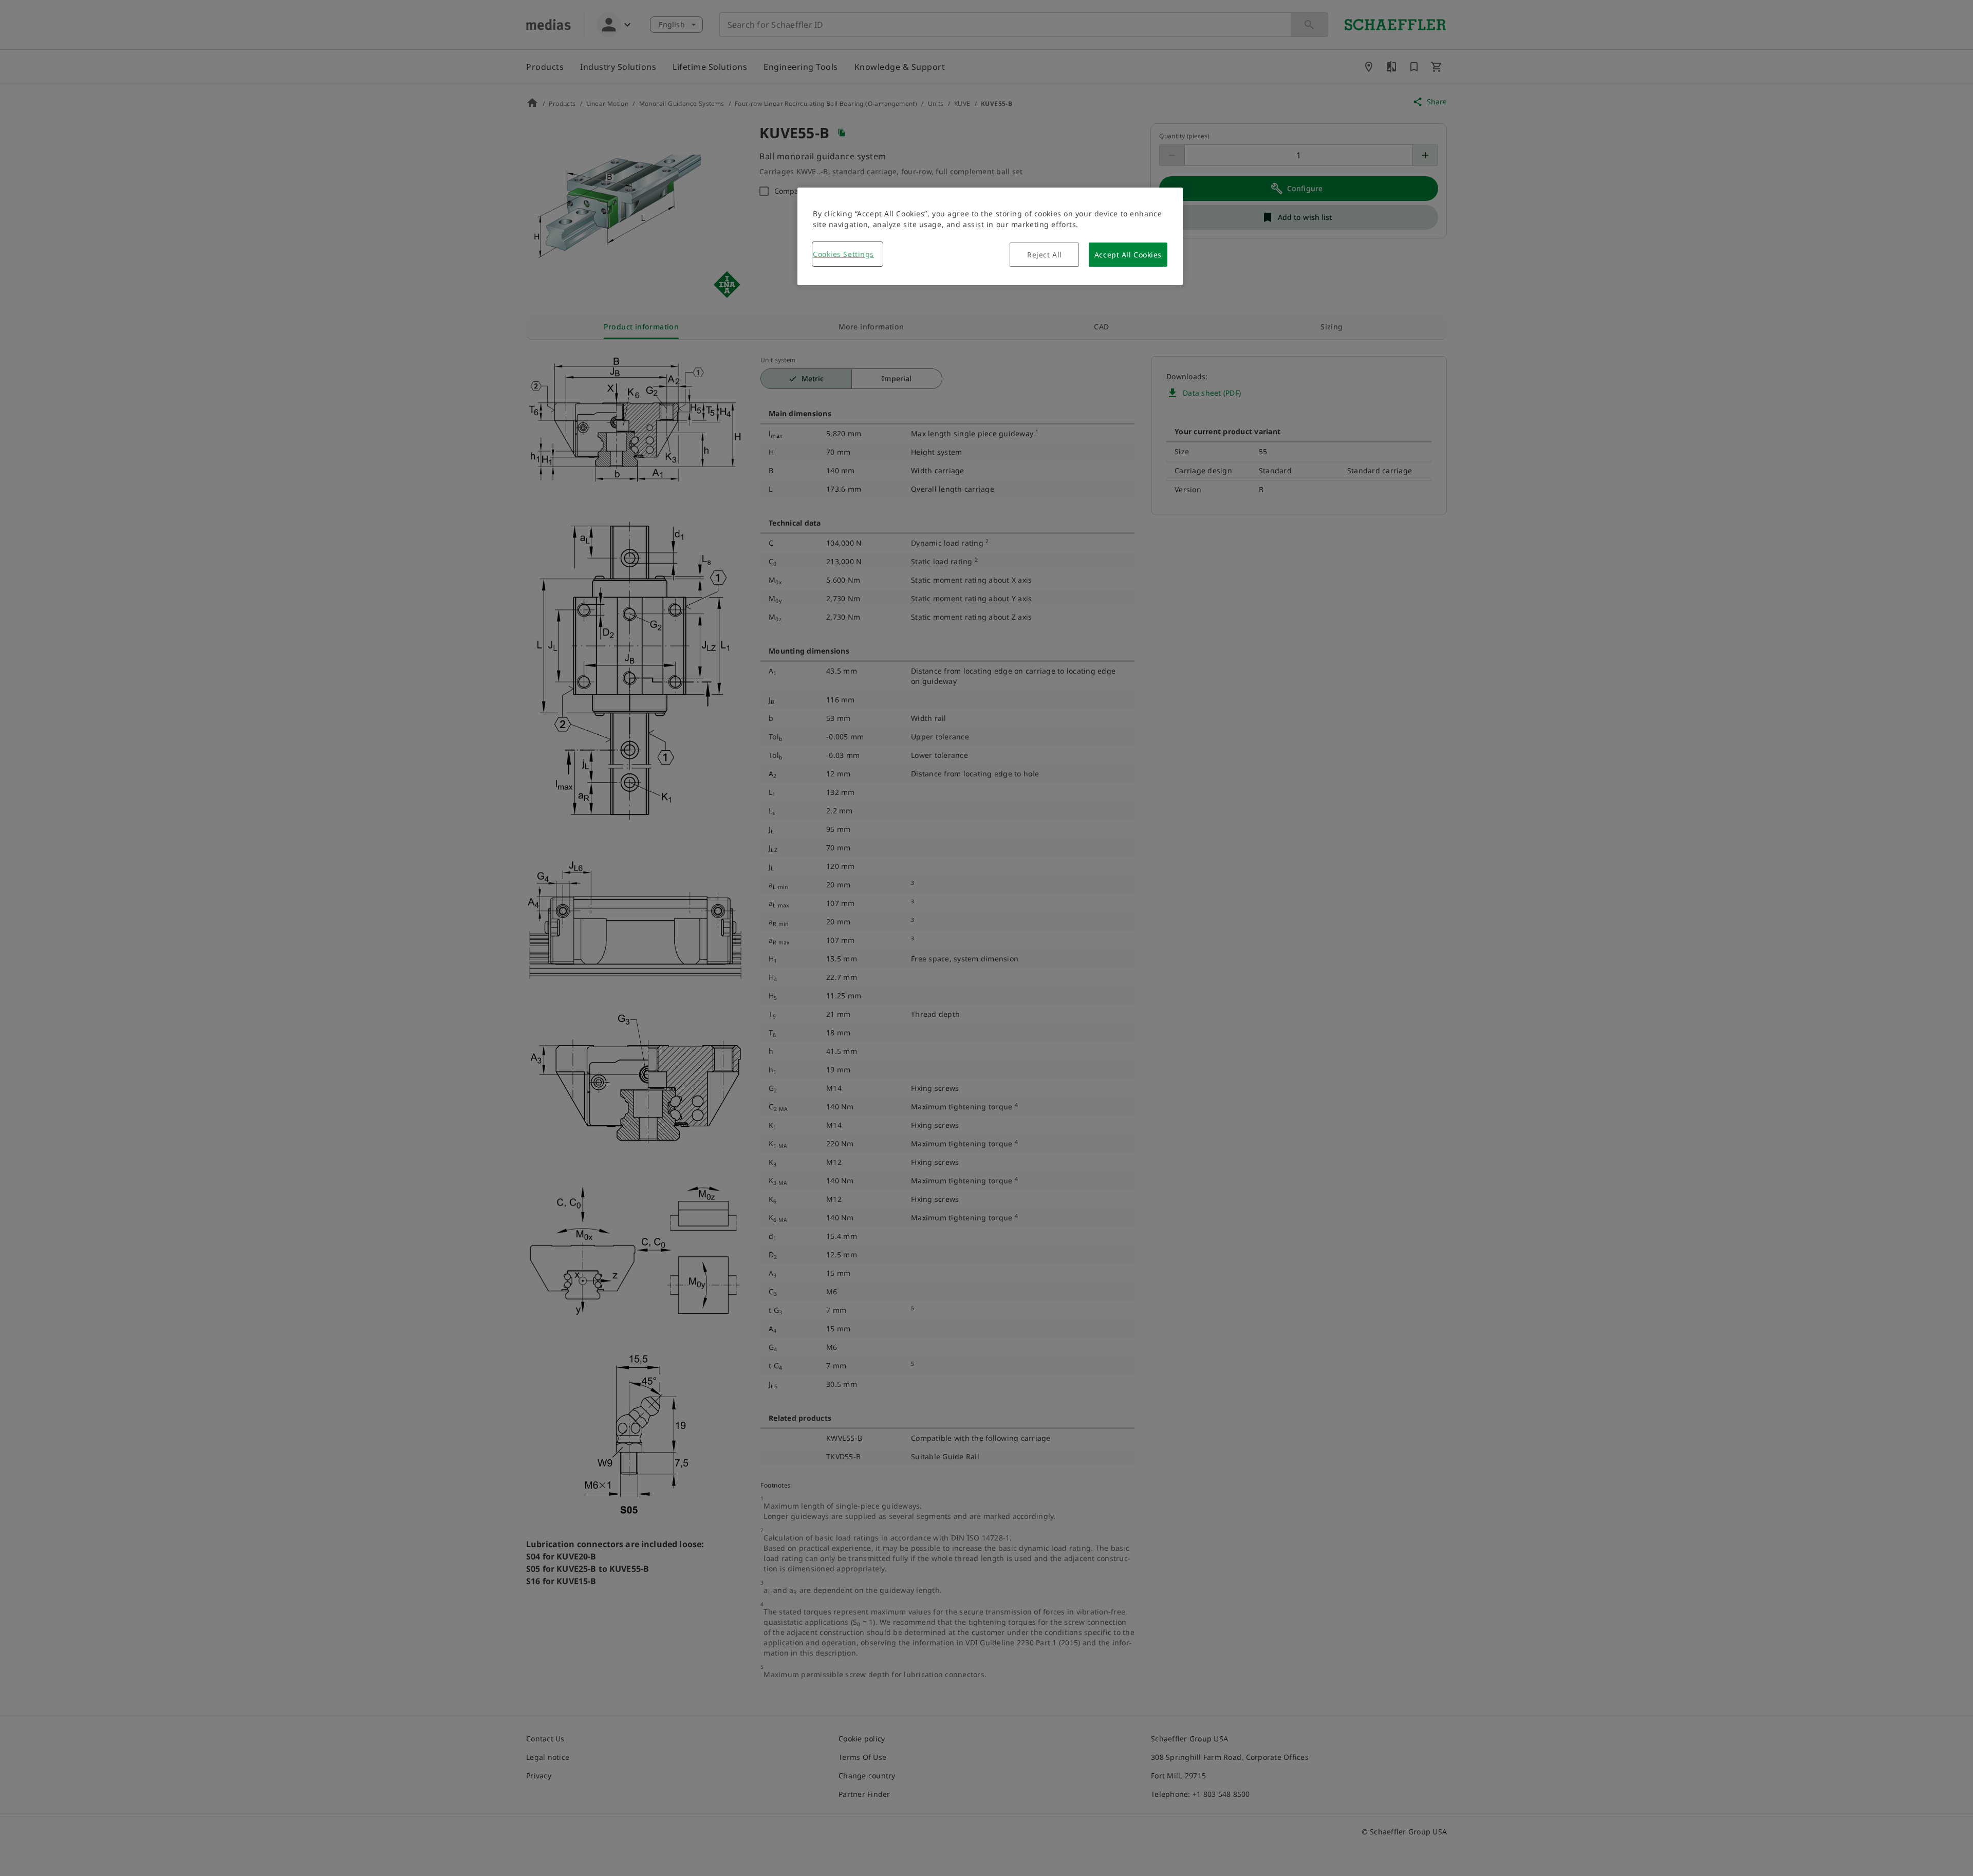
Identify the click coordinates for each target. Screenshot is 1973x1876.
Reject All (1045, 255)
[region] (990, 236)
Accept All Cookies (1128, 255)
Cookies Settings (843, 254)
